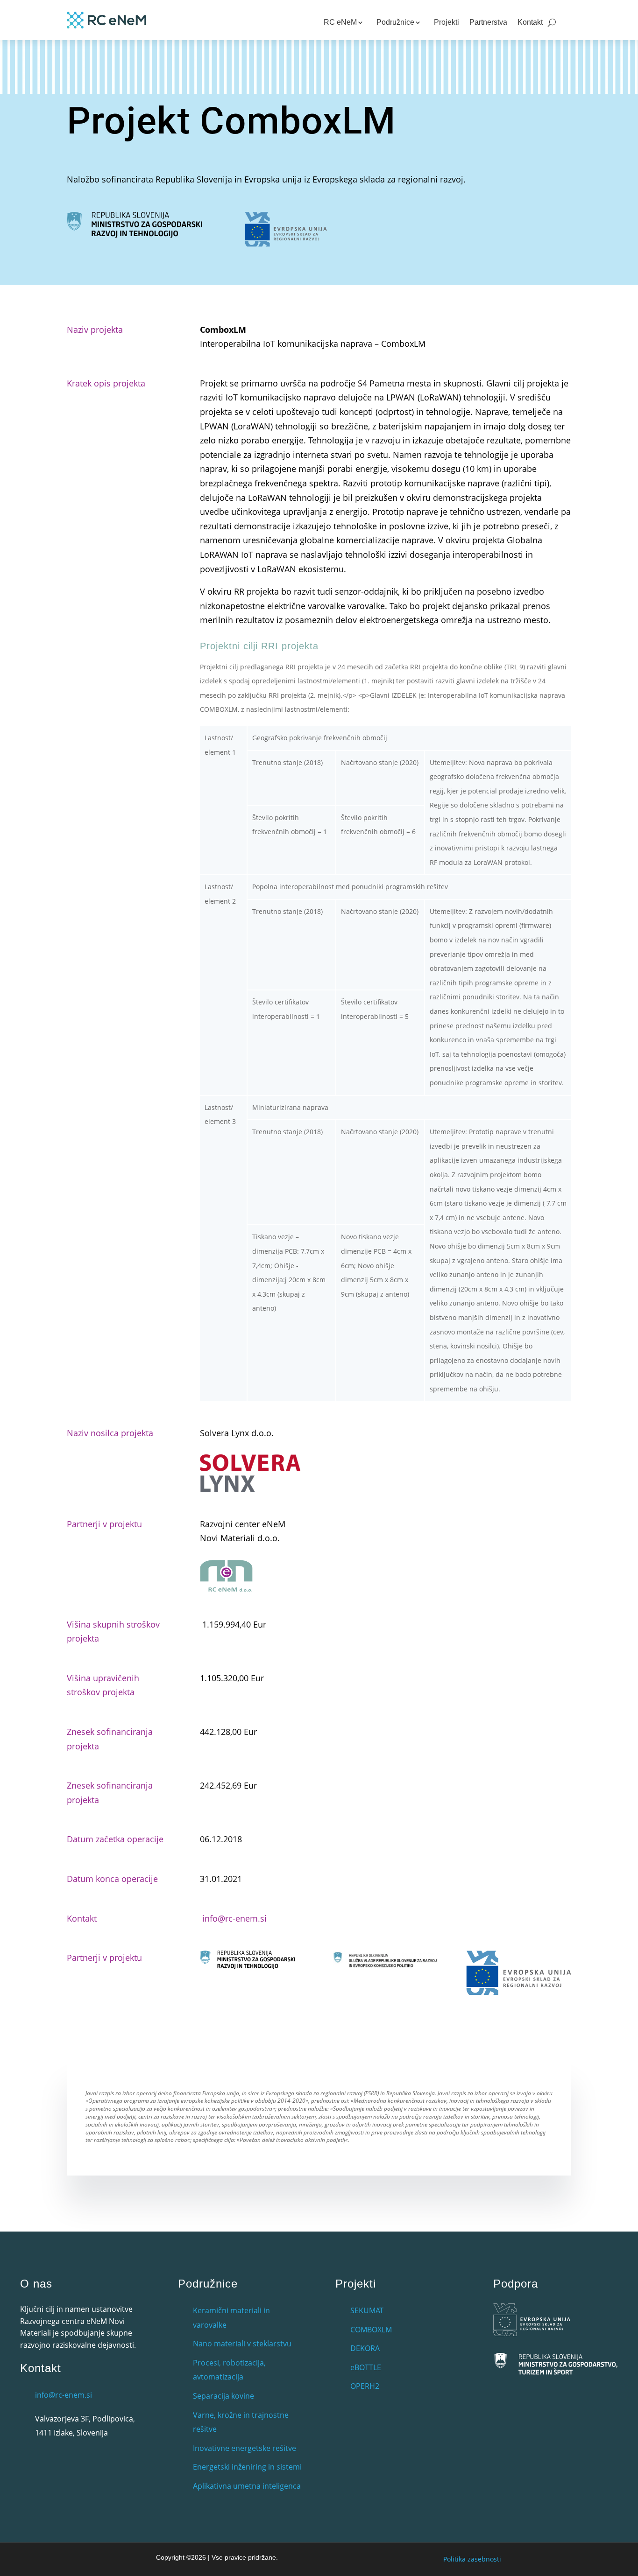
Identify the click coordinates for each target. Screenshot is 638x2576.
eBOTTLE (366, 2367)
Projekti (447, 22)
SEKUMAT (367, 2310)
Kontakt (530, 22)
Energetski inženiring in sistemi (247, 2467)
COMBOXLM (371, 2330)
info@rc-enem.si (234, 1918)
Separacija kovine (223, 2396)
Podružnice (395, 22)
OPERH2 (365, 2386)
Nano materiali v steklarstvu (242, 2344)
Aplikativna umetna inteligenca (247, 2486)
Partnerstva (488, 22)
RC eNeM (340, 22)
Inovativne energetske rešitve (245, 2448)
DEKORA (365, 2348)
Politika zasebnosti (472, 2559)
